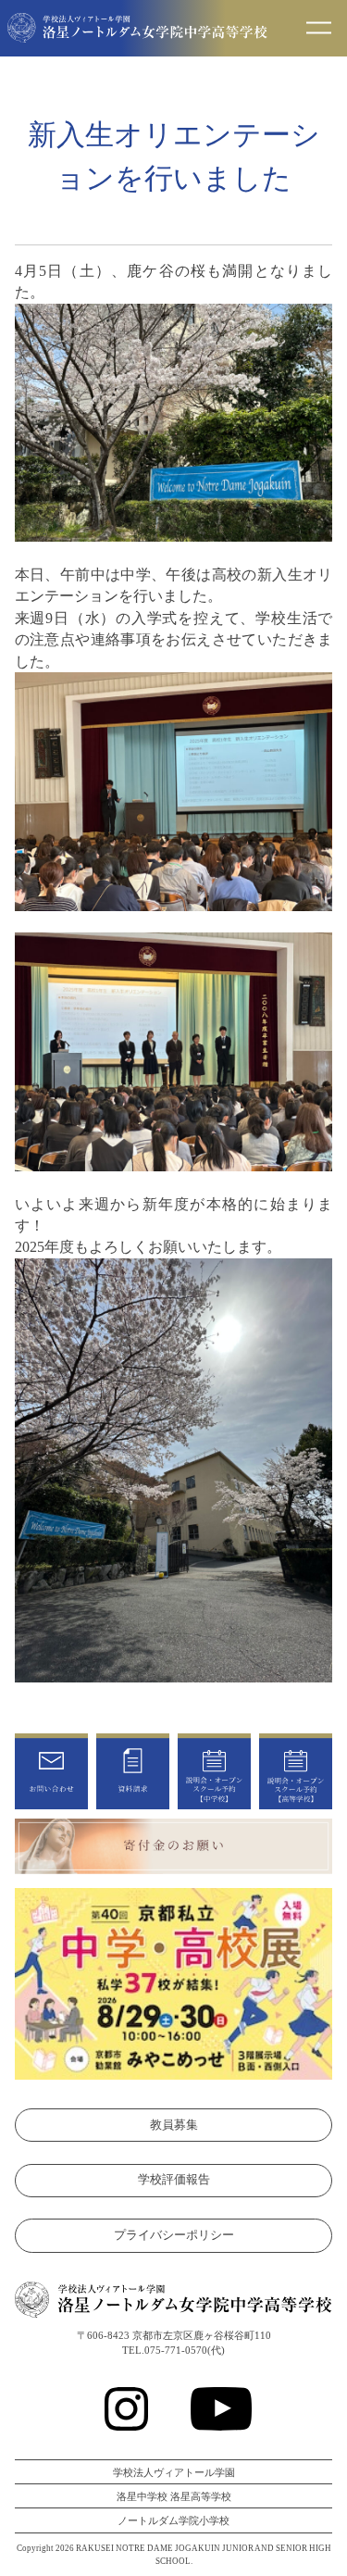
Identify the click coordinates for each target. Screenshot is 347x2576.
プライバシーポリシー (174, 2235)
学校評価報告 (174, 2180)
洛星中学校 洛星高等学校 (174, 2496)
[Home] (137, 32)
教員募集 (174, 2125)
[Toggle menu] (319, 28)
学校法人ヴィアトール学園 (174, 2472)
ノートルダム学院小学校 (173, 2520)
